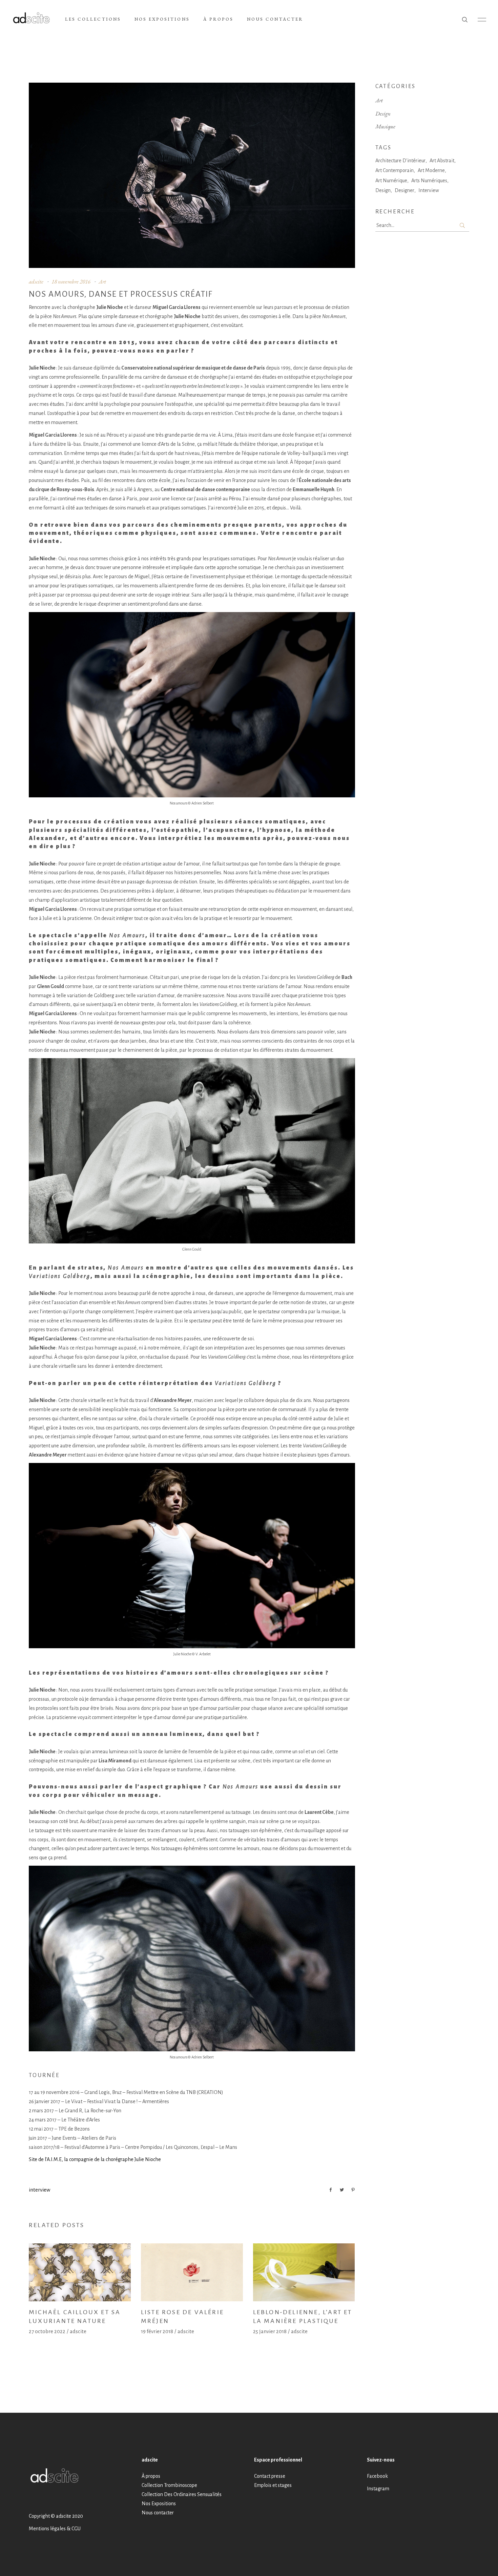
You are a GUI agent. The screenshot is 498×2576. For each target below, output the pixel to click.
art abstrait (442, 161)
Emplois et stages (273, 2485)
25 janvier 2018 (270, 2331)
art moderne (431, 170)
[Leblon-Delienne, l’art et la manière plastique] (304, 2272)
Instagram (378, 2489)
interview (39, 2190)
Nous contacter (158, 2512)
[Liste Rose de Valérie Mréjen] (192, 2272)
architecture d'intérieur (400, 161)
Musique (385, 126)
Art (102, 281)
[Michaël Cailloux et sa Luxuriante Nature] (80, 2272)
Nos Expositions (159, 2503)
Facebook (377, 2476)
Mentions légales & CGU (55, 2529)
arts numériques (429, 181)
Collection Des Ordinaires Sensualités (182, 2494)
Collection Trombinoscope (169, 2485)
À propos (151, 2476)
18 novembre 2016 (71, 281)
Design (383, 113)
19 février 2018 (157, 2331)
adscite (36, 281)
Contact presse (270, 2476)
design (383, 190)
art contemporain (395, 170)
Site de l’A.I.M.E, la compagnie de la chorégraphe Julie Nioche (95, 2159)
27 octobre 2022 (47, 2331)
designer (404, 190)
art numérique (391, 181)
